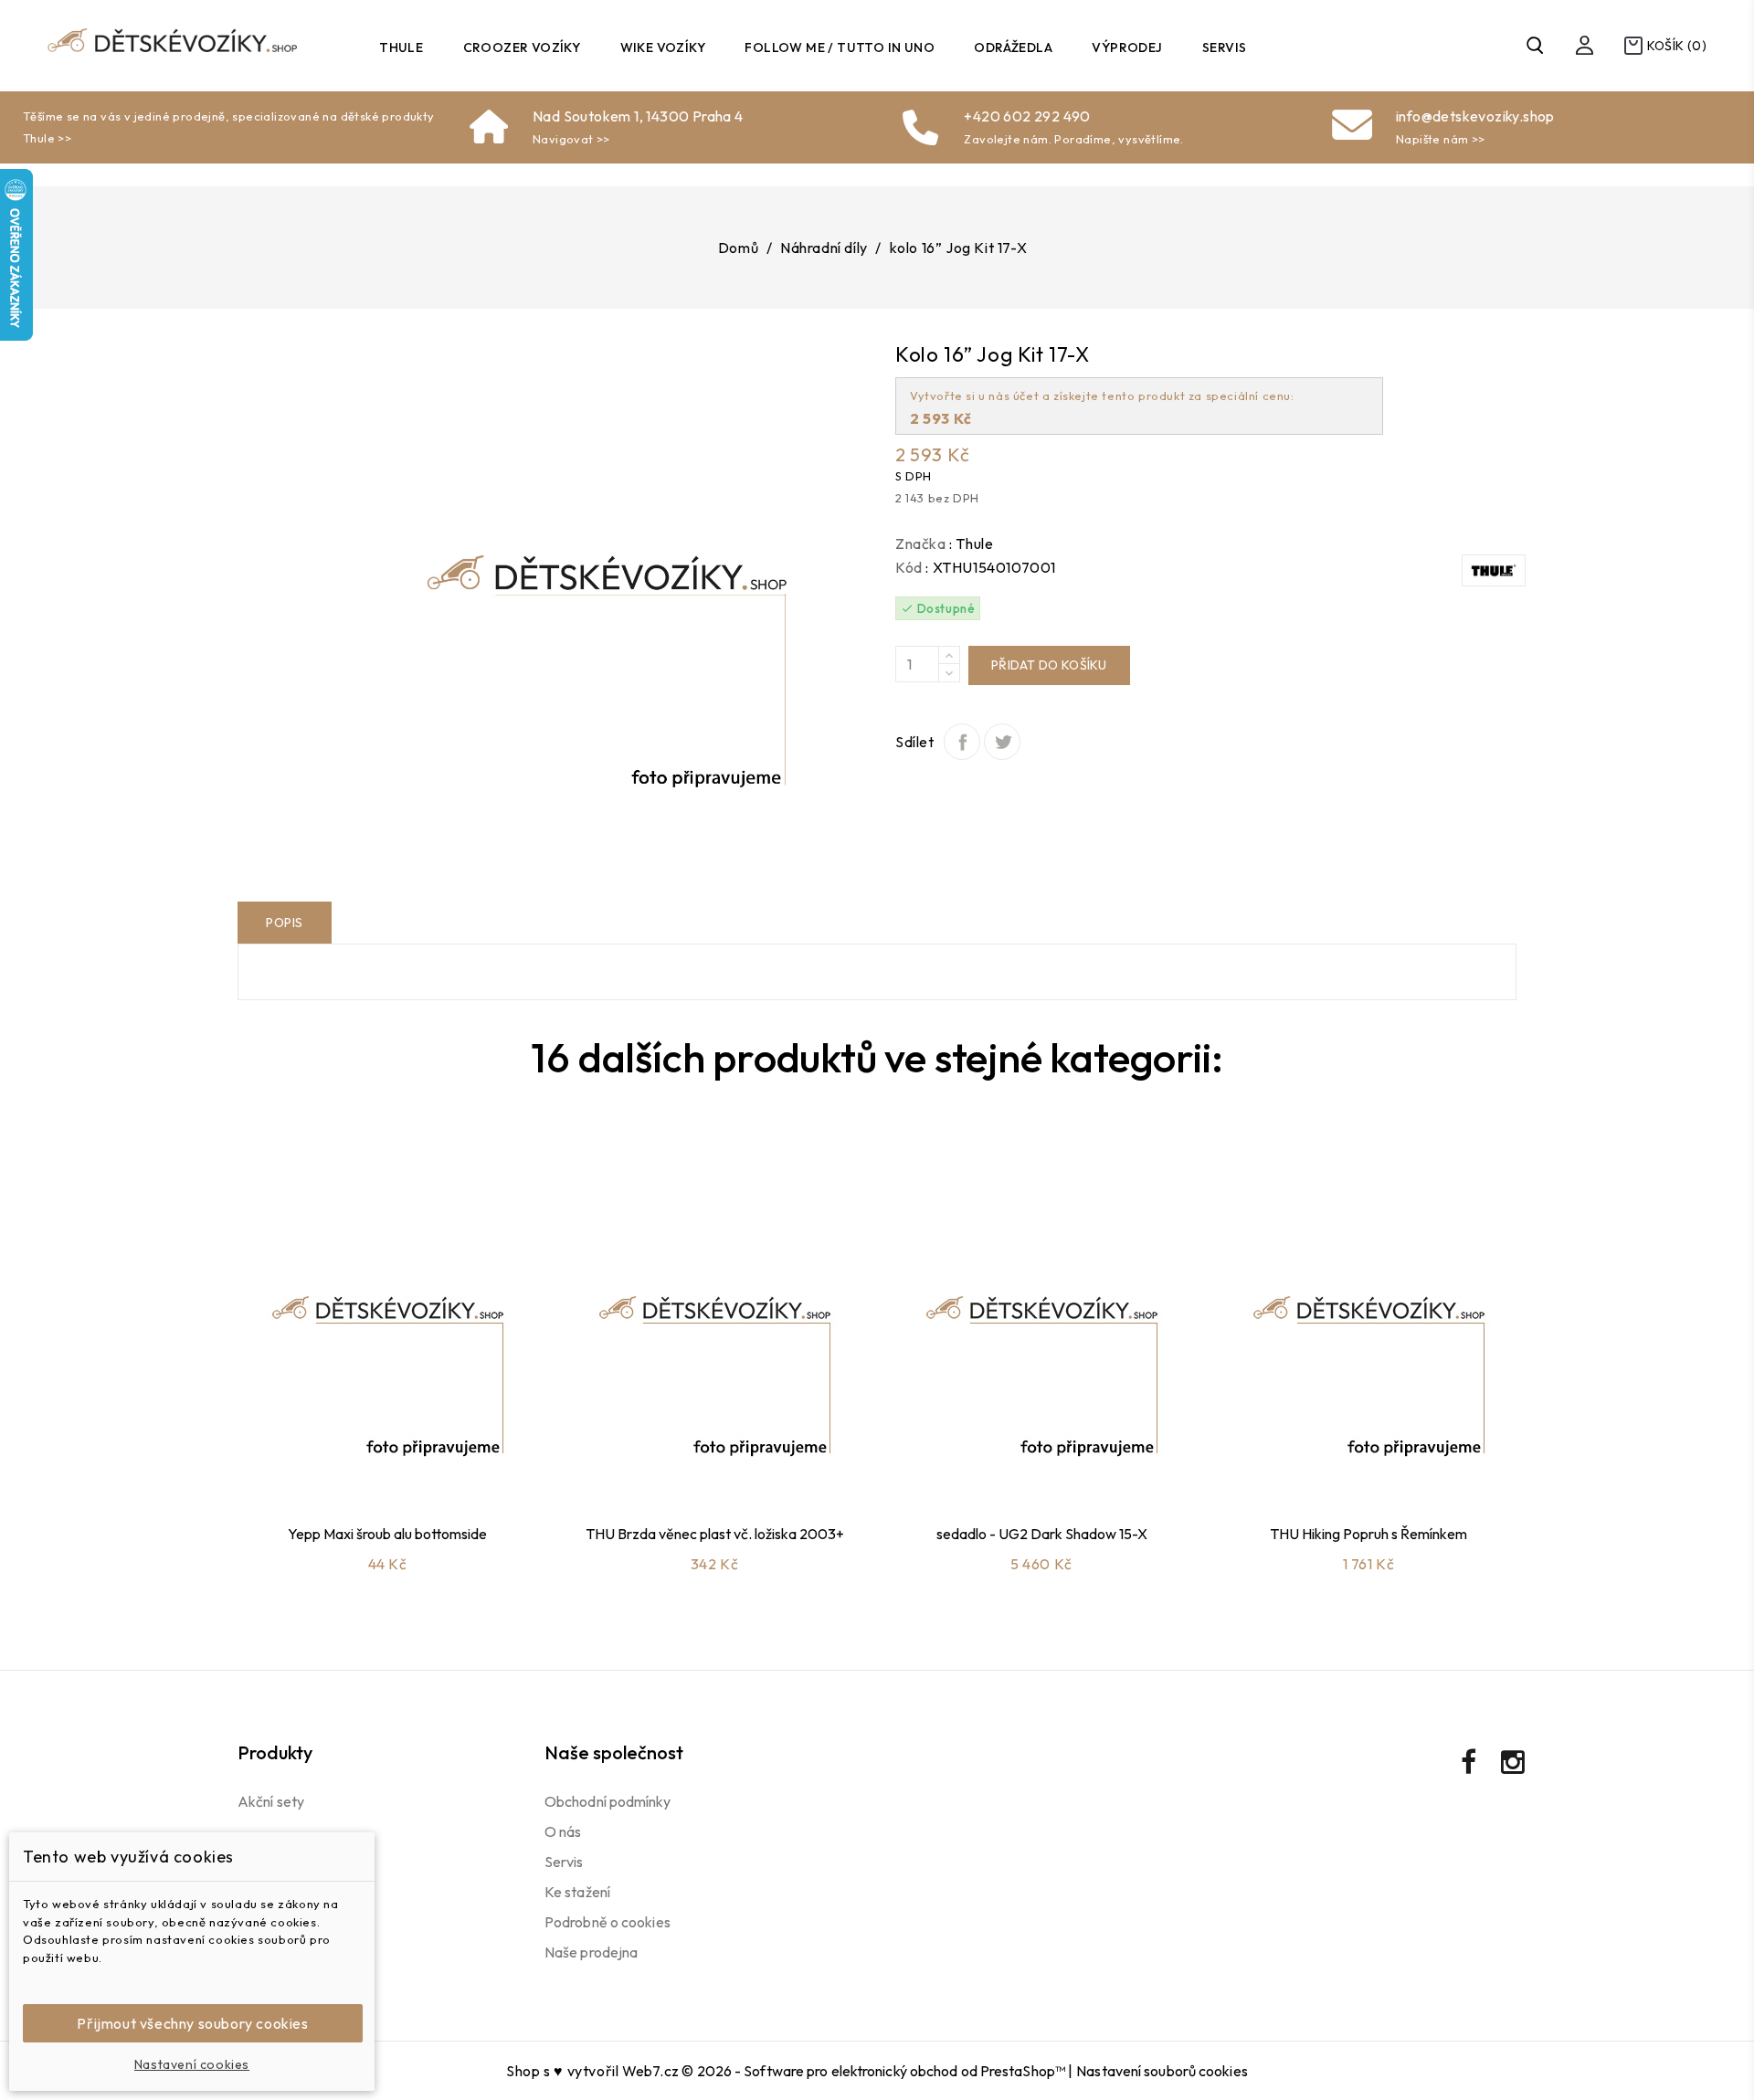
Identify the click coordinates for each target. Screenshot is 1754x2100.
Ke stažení (577, 1892)
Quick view (408, 1463)
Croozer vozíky (522, 47)
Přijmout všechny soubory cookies (192, 2023)
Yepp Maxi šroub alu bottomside (387, 1534)
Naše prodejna (591, 1952)
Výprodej (1127, 47)
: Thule (971, 543)
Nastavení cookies (192, 2064)
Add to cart (360, 1463)
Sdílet (962, 742)
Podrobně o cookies (608, 1922)
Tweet (1002, 742)
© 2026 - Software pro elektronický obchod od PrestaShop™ (875, 2071)
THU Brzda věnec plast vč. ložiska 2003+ (715, 1534)
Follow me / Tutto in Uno (840, 47)
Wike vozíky (663, 47)
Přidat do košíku (1049, 665)
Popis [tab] (285, 923)
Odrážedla (1013, 47)
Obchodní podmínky (608, 1801)
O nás (563, 1831)
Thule (401, 47)
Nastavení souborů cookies (1162, 2071)
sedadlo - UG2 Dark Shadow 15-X (1042, 1534)
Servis (1224, 47)
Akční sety (271, 1801)
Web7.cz (650, 2071)
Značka (921, 543)
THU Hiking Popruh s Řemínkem (1368, 1534)
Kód (909, 567)
